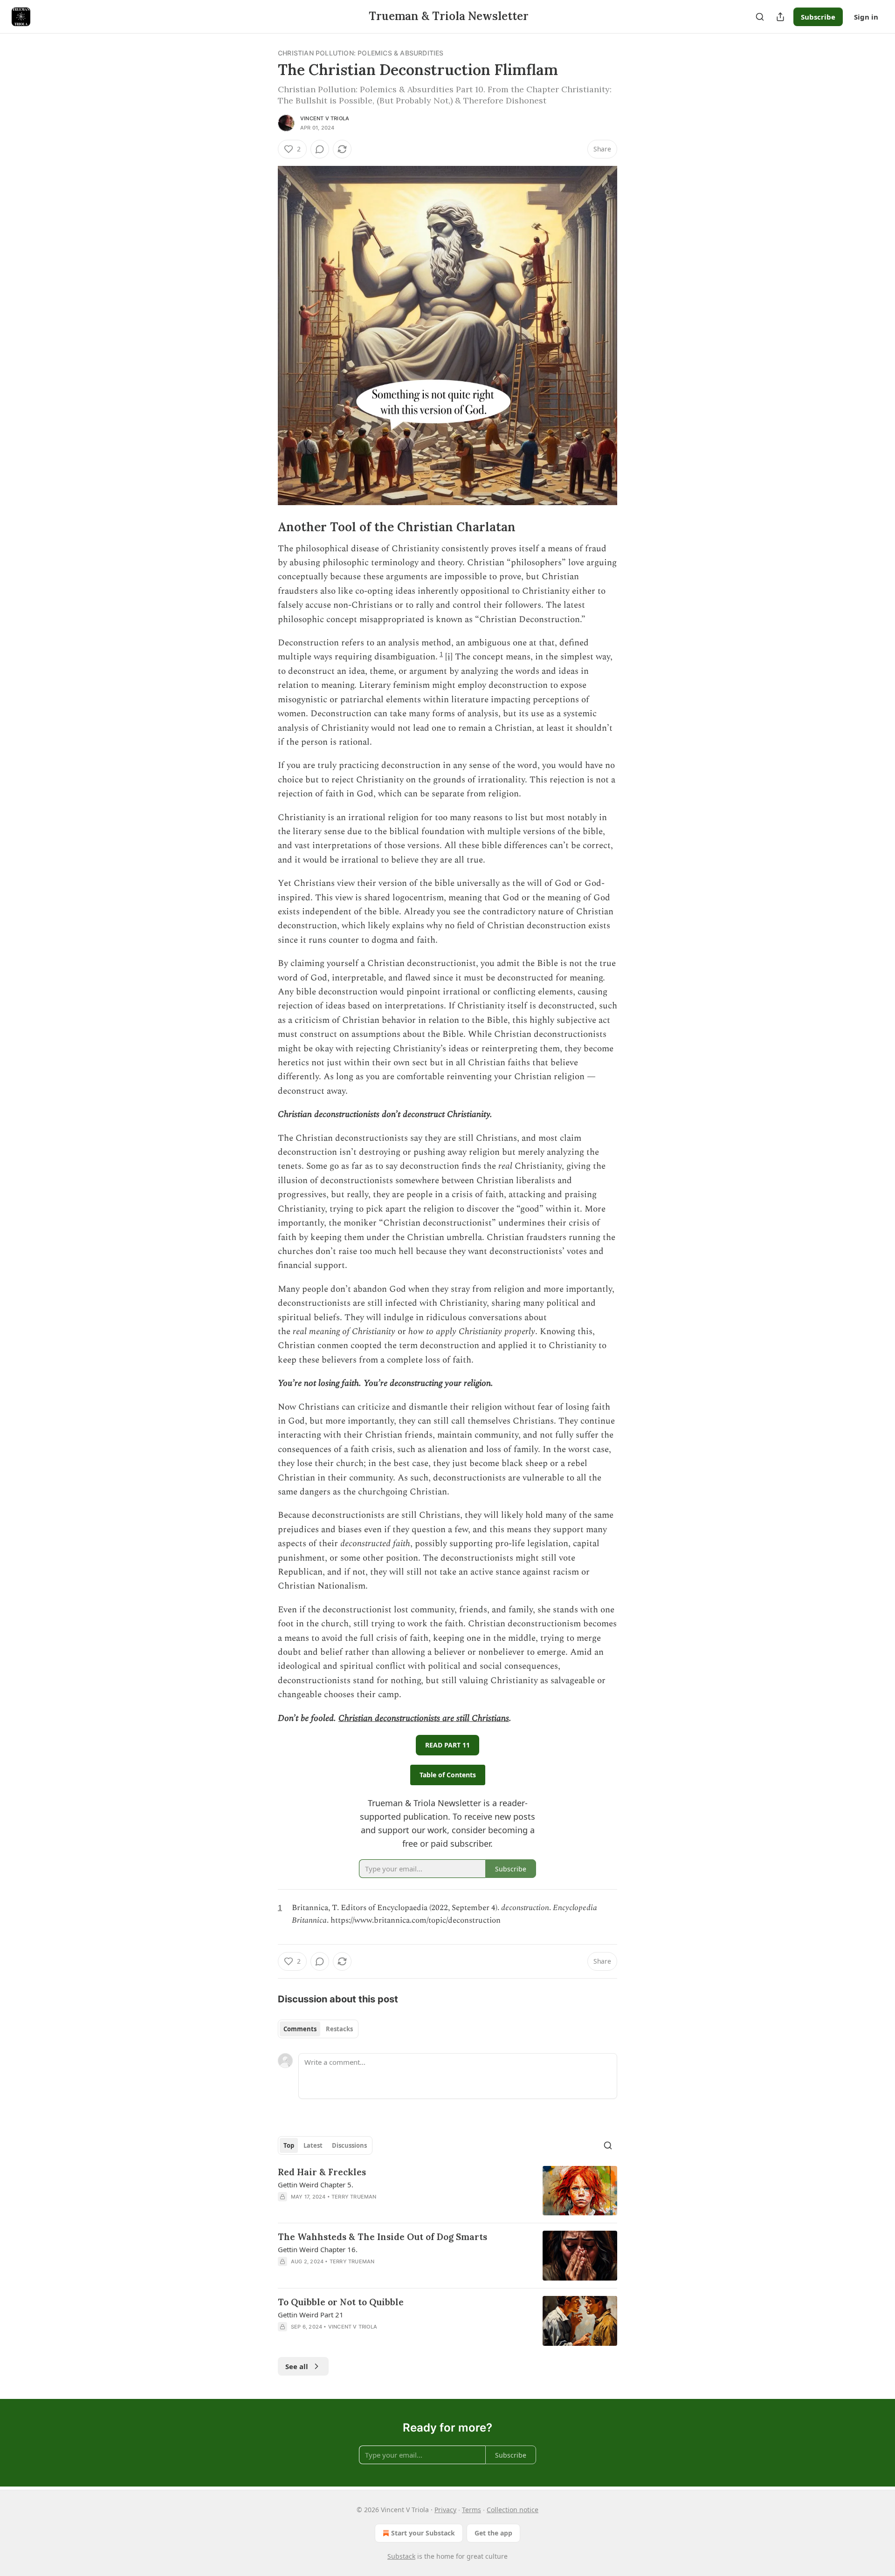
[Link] (265, 527)
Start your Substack (423, 2533)
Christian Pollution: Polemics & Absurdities (361, 53)
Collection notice (513, 2510)
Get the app (493, 2533)
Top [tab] (289, 2145)
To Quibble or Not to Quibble (341, 2302)
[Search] (760, 17)
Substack (401, 2556)
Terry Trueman (354, 2197)
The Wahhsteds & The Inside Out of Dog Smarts (382, 2237)
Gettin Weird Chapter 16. (318, 2249)
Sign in (866, 17)
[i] (449, 657)
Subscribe (818, 17)
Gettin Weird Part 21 (311, 2315)
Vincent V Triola (325, 118)
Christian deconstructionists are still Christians (424, 1718)
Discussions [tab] (349, 2145)
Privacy (445, 2510)
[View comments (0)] (320, 149)
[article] (447, 2191)
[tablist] (318, 2029)
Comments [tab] (300, 2029)
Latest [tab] (313, 2145)
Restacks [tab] (339, 2029)
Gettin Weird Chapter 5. (316, 2185)
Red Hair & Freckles (322, 2172)
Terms (472, 2510)
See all (297, 2366)
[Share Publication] (780, 17)
